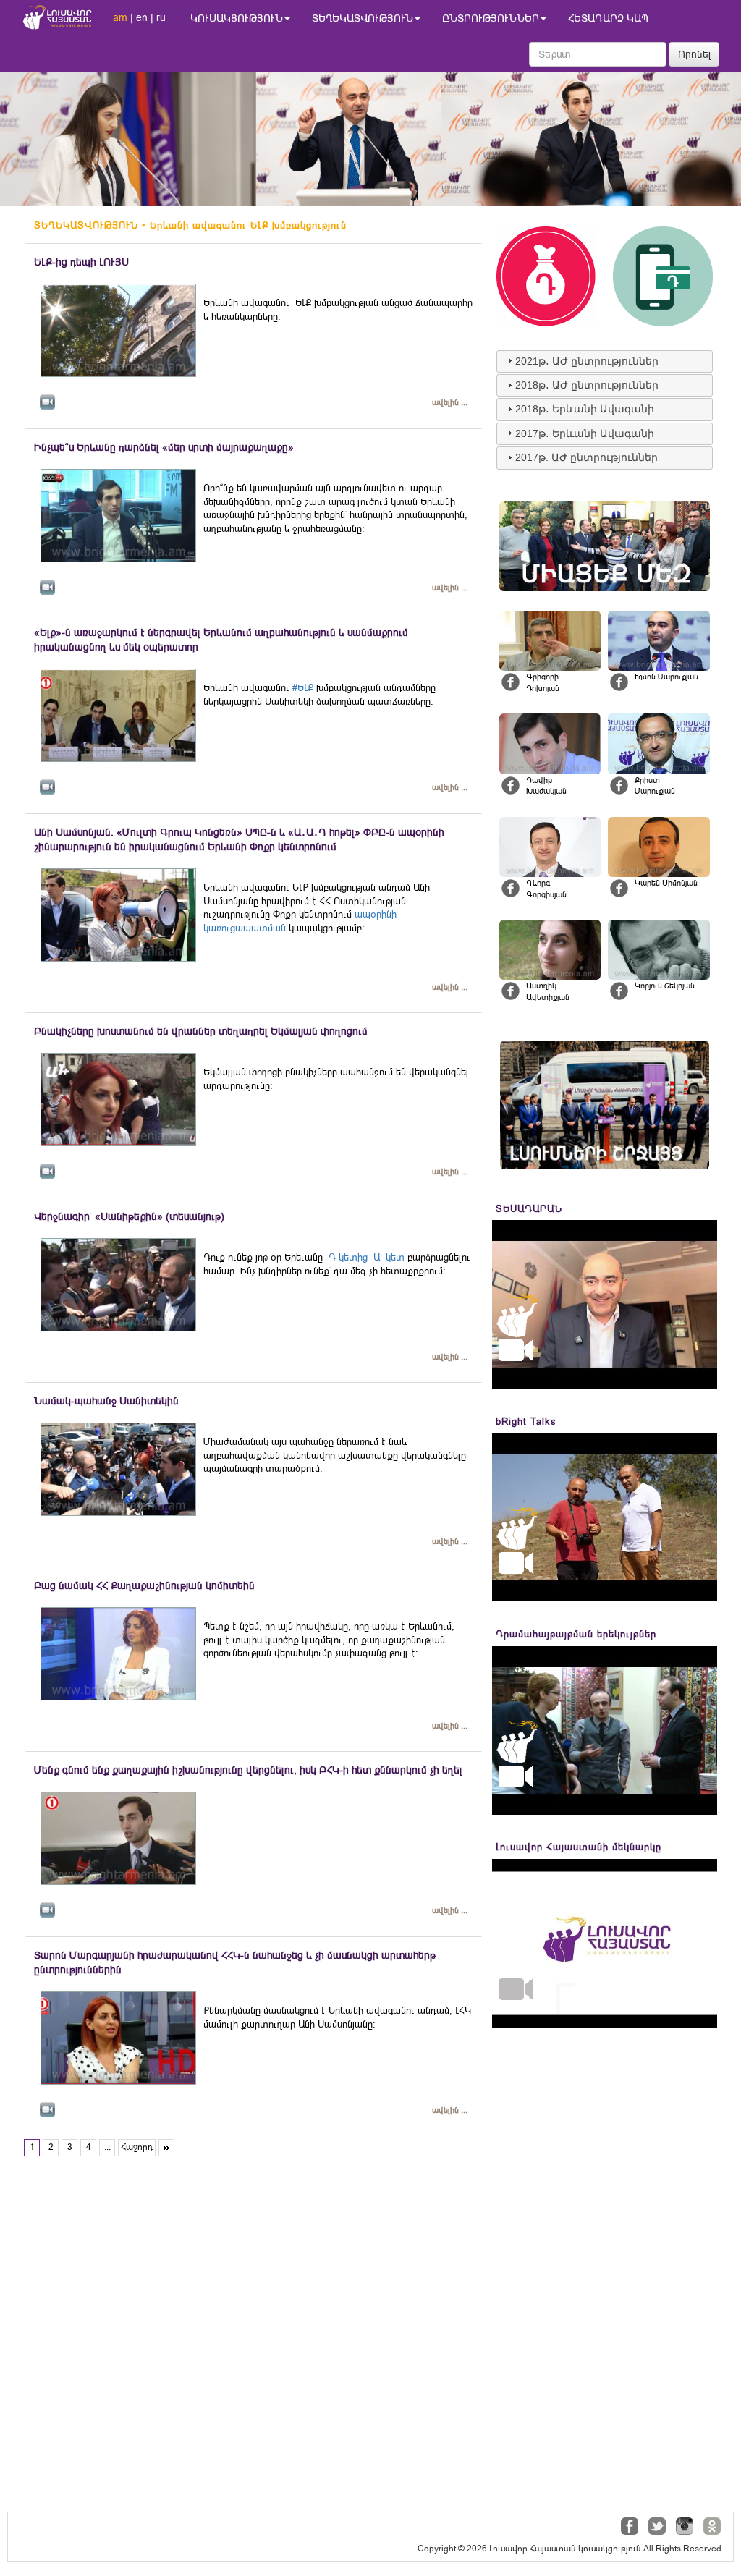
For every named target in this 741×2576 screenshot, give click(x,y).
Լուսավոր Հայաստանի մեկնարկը (579, 1847)
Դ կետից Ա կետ (365, 1257)
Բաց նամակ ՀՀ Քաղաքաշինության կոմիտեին (144, 1585)
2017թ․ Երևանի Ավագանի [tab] (585, 433)
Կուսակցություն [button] (237, 18)
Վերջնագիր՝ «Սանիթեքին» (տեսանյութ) (129, 1216)
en (142, 17)
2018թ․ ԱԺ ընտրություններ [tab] (587, 385)
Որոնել (695, 54)
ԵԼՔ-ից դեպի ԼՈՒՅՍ (81, 262)
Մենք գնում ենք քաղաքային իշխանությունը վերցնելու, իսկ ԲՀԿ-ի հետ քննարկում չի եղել (248, 1770)
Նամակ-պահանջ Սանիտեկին (106, 1401)
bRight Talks (526, 1422)
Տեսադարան (529, 1209)
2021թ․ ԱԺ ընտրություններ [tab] (587, 361)
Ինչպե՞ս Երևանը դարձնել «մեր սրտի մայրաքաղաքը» (164, 447)
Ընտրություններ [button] (491, 18)
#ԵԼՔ (303, 688)
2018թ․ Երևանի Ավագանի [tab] (585, 409)
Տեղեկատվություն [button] (363, 18)
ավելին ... (450, 403)
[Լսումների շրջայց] (605, 1105)
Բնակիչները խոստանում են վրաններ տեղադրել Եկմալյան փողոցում (201, 1031)
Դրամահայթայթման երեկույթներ (576, 1634)
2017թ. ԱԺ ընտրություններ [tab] (587, 457)
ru (161, 17)
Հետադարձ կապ (608, 18)
